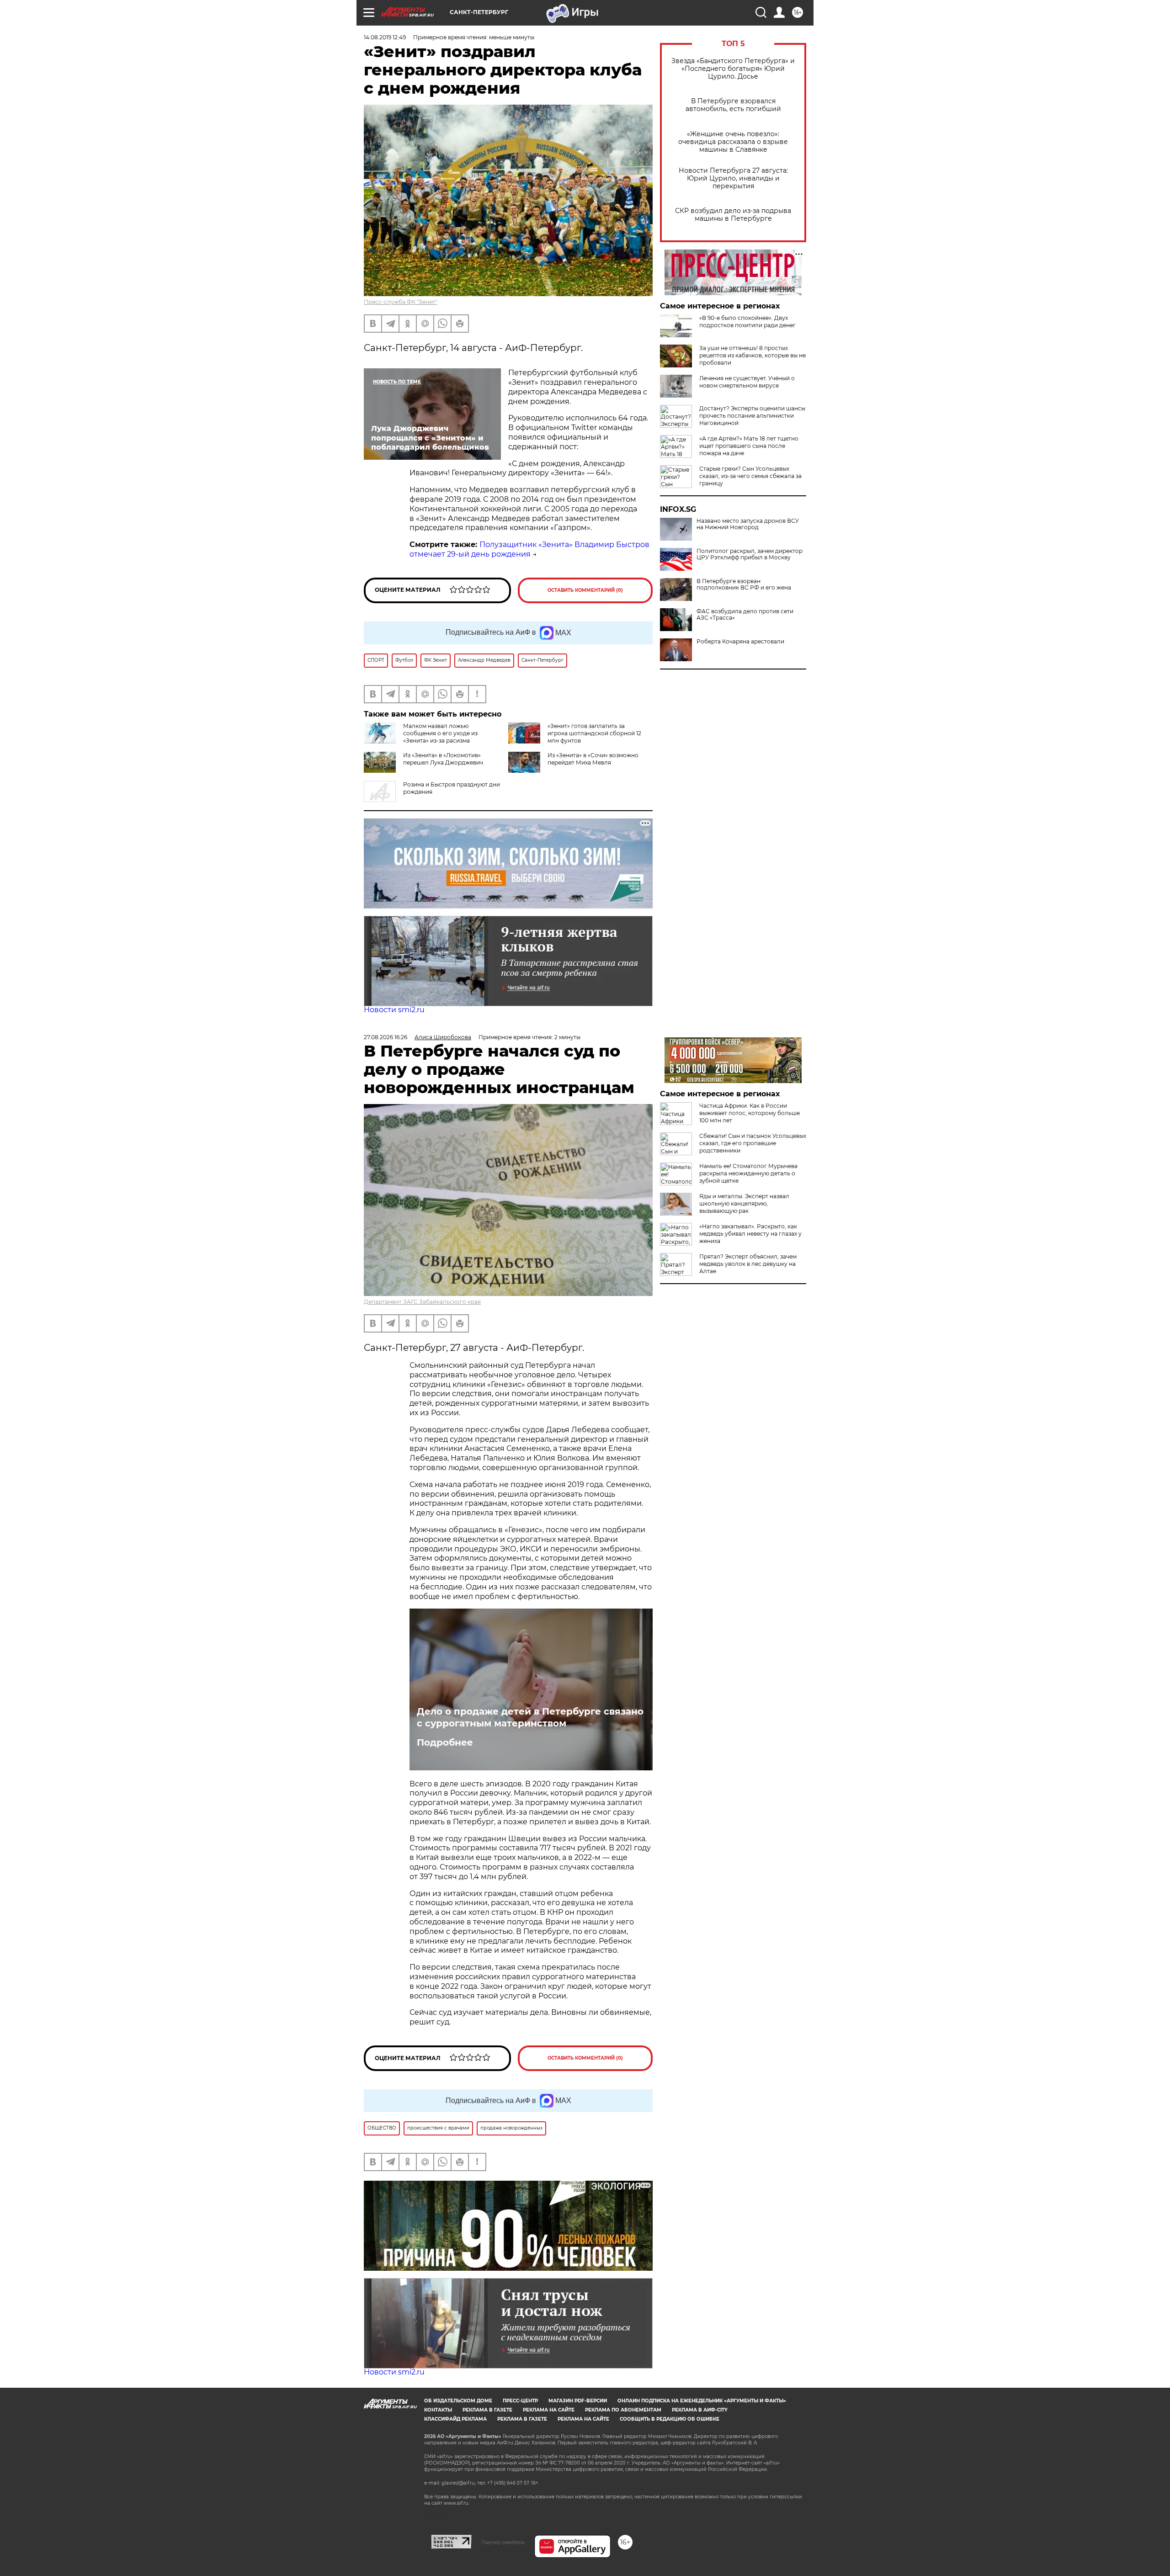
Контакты (438, 2410)
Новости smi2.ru (394, 1010)
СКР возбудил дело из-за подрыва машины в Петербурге (733, 215)
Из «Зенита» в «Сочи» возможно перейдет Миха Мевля (593, 759)
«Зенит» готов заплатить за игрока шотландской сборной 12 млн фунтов (594, 733)
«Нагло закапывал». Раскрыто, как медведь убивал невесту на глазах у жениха (750, 1234)
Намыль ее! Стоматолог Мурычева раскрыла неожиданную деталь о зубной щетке (748, 1173)
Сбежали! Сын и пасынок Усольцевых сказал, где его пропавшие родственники (753, 1143)
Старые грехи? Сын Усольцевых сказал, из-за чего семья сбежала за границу (750, 476)
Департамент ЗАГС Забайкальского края (422, 1302)
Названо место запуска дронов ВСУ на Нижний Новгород (748, 524)
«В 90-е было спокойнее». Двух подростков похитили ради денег (747, 321)
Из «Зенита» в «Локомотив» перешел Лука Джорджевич (443, 759)
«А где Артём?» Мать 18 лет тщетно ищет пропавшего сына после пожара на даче (749, 446)
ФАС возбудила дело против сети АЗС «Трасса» (745, 615)
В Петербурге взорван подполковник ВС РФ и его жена (744, 584)
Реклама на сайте (549, 2410)
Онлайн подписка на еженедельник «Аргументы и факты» (702, 2401)
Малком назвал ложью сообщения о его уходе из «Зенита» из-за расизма (440, 733)
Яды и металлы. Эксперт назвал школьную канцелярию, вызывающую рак (744, 1203)
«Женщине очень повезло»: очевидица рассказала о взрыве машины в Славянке (733, 142)
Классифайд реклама (455, 2419)
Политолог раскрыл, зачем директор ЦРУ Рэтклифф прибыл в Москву (750, 554)
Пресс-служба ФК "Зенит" (401, 302)
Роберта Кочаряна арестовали (740, 642)
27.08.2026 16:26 (386, 1037)
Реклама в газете (487, 2410)
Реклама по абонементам (623, 2410)
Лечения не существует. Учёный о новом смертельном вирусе (747, 382)
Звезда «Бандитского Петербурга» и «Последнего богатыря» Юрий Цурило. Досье (733, 69)
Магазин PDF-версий (578, 2401)
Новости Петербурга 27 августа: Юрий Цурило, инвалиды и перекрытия (733, 178)
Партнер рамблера (503, 2542)
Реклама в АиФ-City (700, 2410)
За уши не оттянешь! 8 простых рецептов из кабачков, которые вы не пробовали (753, 355)
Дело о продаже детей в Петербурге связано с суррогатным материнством (530, 1717)
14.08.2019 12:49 (385, 37)
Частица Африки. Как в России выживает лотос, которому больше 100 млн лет (750, 1113)
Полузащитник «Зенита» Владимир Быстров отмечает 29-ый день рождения (529, 549)
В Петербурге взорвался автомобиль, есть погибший (733, 105)
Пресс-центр (520, 2401)
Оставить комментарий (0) (585, 590)
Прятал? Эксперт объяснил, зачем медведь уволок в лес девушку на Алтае (748, 1264)
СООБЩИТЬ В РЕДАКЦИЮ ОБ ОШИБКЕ (670, 2419)
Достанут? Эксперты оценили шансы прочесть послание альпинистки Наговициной (752, 416)
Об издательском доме (458, 2401)
